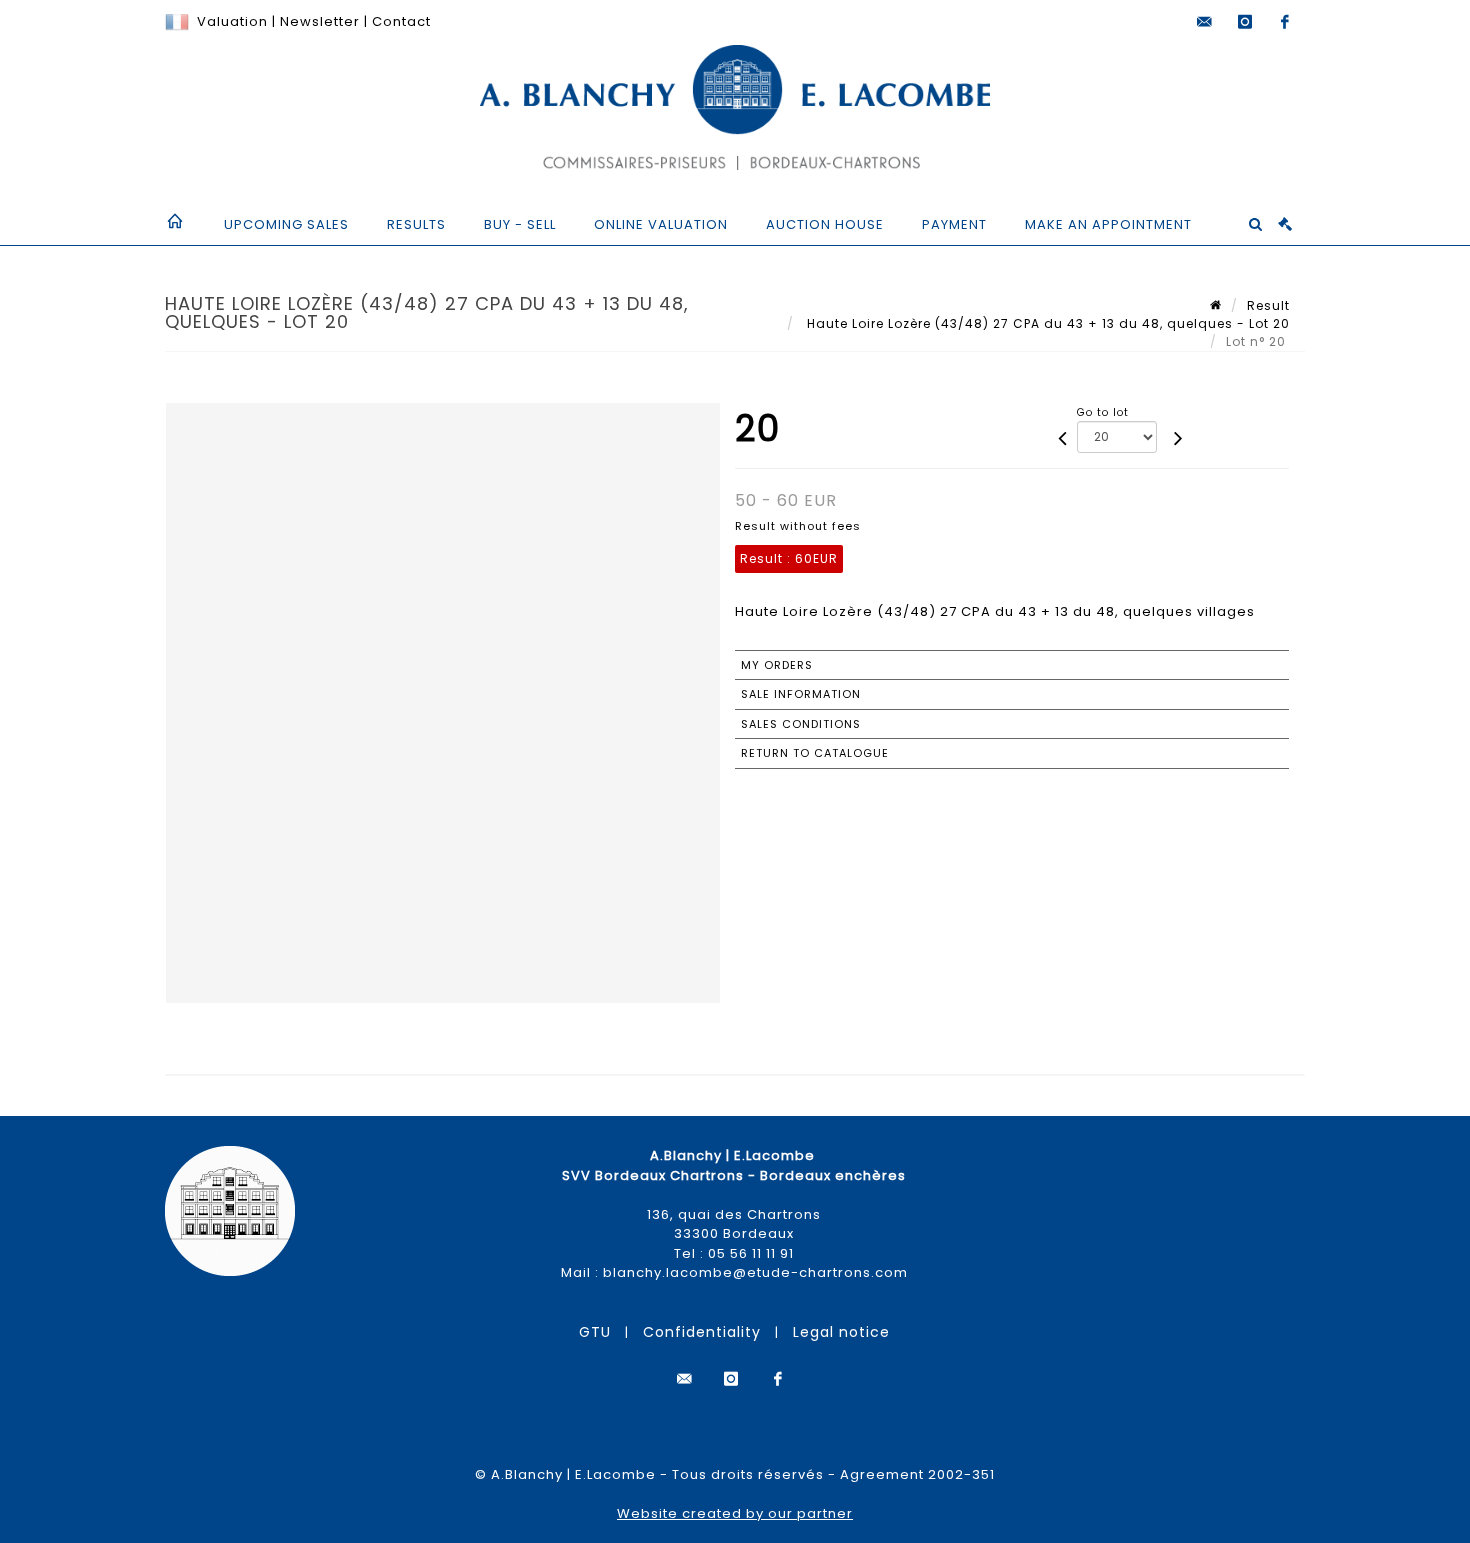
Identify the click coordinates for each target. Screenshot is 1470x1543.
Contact (401, 21)
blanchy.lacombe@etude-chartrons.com (755, 1272)
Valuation (232, 21)
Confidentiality (702, 1332)
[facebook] (1285, 22)
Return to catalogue (815, 753)
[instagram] (1245, 22)
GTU (595, 1332)
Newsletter (318, 21)
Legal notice (841, 1332)
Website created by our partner (735, 1513)
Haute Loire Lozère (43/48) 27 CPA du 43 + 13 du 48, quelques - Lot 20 (1046, 323)
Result (1268, 305)
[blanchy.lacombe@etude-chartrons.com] (1205, 22)
